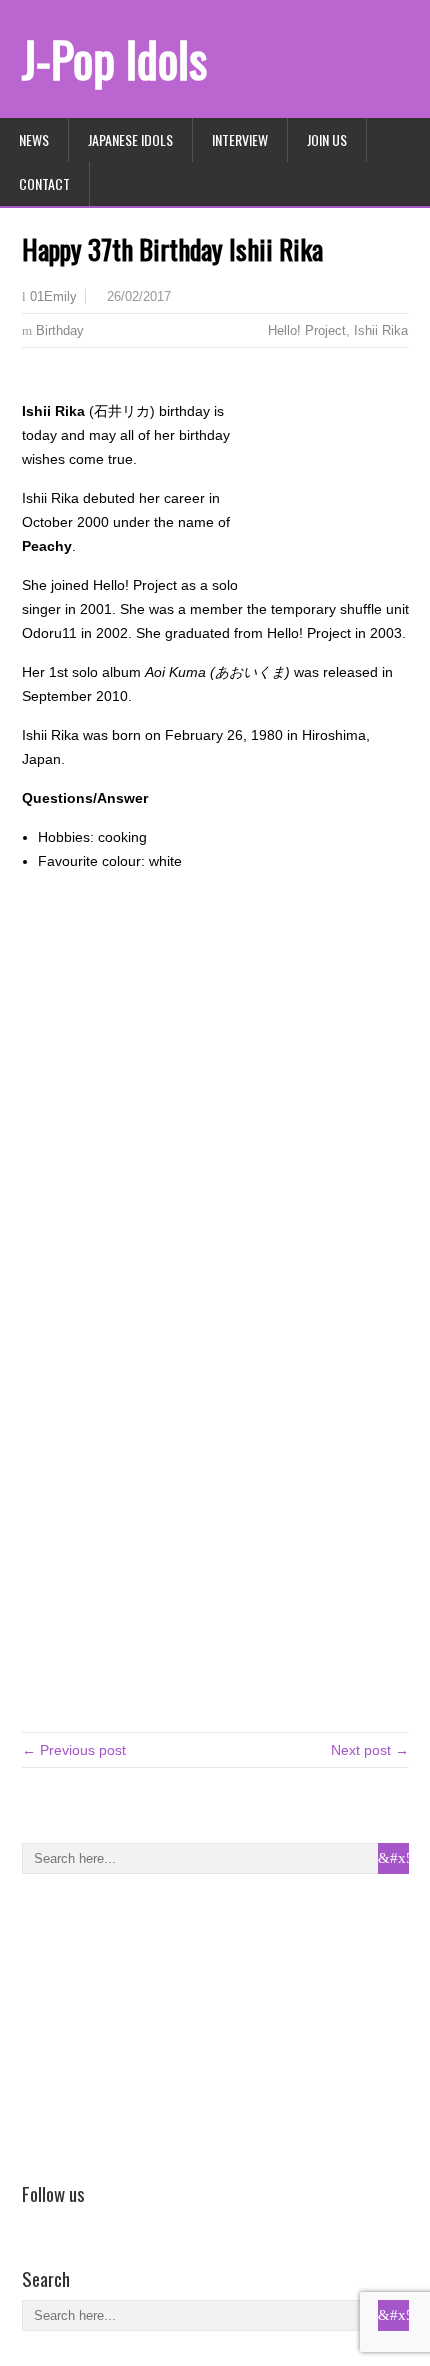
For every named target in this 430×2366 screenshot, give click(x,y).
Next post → (370, 1750)
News (34, 139)
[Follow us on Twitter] (63, 2222)
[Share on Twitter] (63, 380)
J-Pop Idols (114, 58)
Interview (240, 139)
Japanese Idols (130, 139)
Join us (327, 139)
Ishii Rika (381, 330)
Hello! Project (307, 330)
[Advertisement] (172, 2024)
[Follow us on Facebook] (34, 2222)
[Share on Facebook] (34, 380)
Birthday (60, 330)
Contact (44, 183)
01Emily (53, 297)
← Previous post (74, 1750)
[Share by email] (92, 380)
